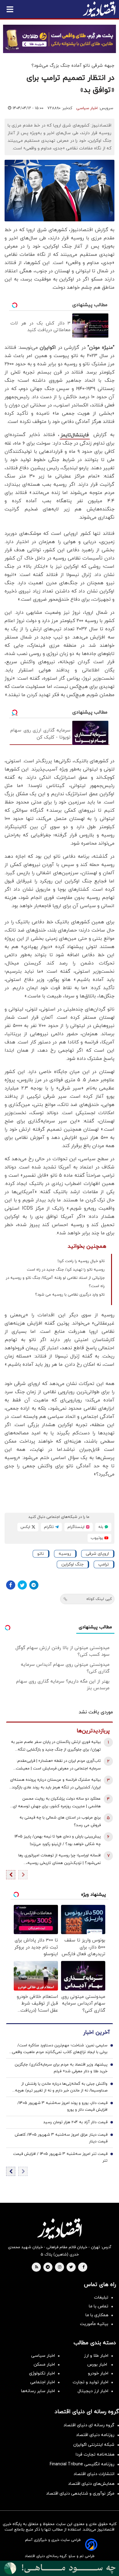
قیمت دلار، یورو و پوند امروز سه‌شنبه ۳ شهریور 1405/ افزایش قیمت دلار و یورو (62, 2106)
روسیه (65, 1554)
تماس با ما (99, 2306)
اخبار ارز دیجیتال (93, 2391)
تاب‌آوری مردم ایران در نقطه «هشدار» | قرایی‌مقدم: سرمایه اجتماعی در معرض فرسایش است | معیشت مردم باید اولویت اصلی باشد (58, 1765)
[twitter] (71, 2267)
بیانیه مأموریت (94, 2324)
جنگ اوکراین (72, 1564)
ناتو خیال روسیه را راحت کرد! (81, 1261)
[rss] (37, 2267)
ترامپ (104, 1564)
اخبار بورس (98, 2365)
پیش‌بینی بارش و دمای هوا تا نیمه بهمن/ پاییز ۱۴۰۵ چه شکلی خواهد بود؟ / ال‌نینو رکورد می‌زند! (58, 1840)
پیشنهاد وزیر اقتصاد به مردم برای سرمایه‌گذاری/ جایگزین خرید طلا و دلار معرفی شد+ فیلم (61, 2068)
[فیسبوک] (11, 1585)
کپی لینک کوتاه (99, 1599)
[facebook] (83, 2267)
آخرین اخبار (96, 2032)
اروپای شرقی (97, 1554)
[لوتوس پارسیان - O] (60, 2568)
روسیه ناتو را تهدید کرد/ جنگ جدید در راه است (66, 1270)
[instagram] (60, 2267)
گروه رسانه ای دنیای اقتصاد (89, 2425)
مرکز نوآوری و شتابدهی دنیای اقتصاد (80, 2494)
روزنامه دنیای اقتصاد (95, 2435)
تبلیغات (101, 2297)
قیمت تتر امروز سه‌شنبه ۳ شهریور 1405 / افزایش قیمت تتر (60, 2157)
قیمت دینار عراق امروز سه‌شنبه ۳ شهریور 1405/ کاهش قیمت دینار (61, 2138)
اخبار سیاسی (87, 108)
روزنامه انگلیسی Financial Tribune (82, 2464)
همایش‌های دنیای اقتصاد (91, 2484)
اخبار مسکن (44, 2365)
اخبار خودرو (98, 2373)
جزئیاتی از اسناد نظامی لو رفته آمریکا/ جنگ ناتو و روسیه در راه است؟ (55, 1282)
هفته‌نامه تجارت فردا (95, 2454)
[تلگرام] (34, 1585)
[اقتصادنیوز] (60, 2229)
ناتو (41, 1554)
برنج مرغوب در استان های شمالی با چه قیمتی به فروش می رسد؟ (60, 1821)
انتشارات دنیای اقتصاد (94, 2474)
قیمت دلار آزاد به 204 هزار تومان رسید (75, 2122)
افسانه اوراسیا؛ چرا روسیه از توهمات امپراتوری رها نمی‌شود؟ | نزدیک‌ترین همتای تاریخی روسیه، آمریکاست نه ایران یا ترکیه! (60, 1860)
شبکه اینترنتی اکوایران (94, 2445)
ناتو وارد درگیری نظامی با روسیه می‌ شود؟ (70, 1295)
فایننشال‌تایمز (75, 435)
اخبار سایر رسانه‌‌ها (38, 2391)
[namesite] (99, 9)
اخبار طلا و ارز (96, 2356)
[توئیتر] (22, 1585)
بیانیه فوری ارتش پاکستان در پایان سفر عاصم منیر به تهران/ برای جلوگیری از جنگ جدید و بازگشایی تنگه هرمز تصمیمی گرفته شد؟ (56, 1746)
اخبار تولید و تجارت (90, 2382)
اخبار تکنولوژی (42, 2373)
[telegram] (48, 2267)
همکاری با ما (97, 2315)
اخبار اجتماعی (43, 2382)
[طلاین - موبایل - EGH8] (60, 39)
